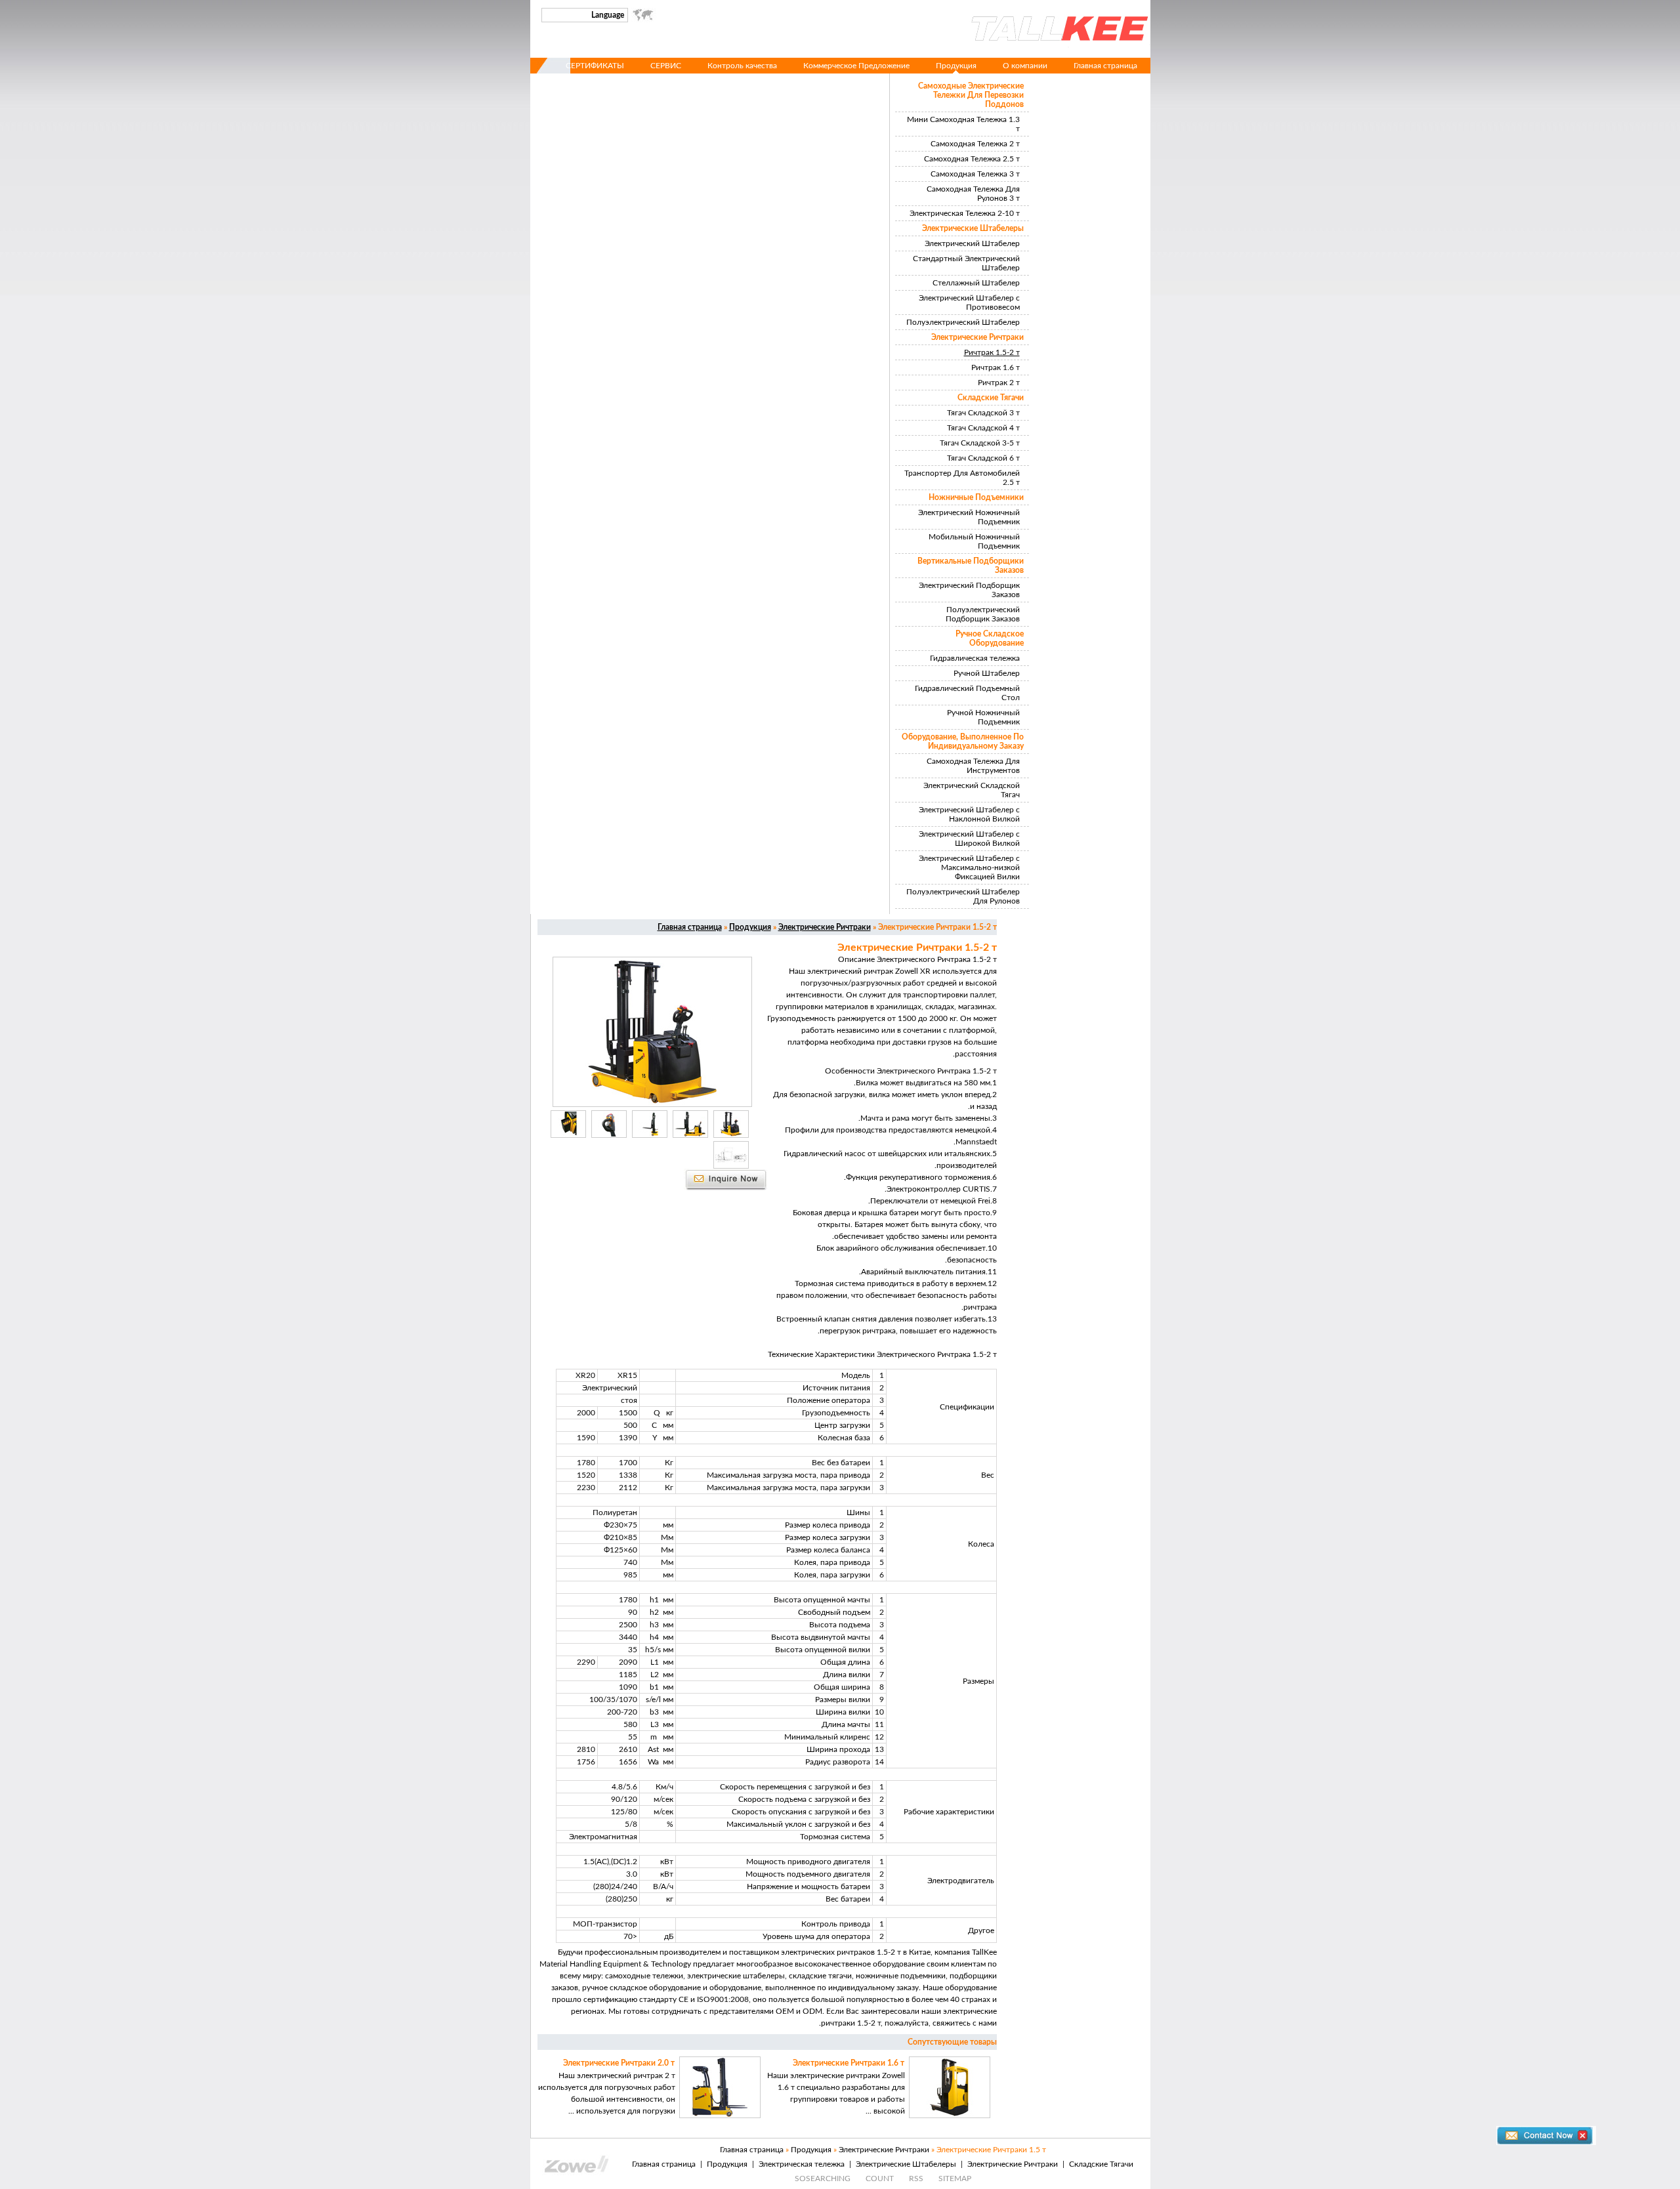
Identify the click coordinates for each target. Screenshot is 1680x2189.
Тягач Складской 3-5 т (980, 443)
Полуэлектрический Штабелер (963, 322)
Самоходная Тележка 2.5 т (972, 159)
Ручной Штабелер (987, 673)
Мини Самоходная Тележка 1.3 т (963, 124)
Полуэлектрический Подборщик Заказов (983, 614)
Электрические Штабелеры (973, 228)
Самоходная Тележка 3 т (975, 174)
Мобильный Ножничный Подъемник (974, 541)
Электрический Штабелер (972, 243)
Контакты (1065, 81)
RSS (916, 2179)
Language (608, 15)
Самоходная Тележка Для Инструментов (973, 766)
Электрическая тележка (802, 2164)
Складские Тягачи (991, 398)
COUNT (880, 2179)
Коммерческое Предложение (856, 66)
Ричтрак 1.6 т (996, 367)
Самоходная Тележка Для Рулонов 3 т (973, 194)
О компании (1025, 66)
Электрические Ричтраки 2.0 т (619, 2063)
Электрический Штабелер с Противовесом (969, 302)
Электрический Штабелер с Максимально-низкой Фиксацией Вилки (969, 867)
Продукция (956, 66)
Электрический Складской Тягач (972, 790)
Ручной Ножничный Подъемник (983, 717)
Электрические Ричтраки (977, 337)
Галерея (1123, 81)
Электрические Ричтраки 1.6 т (849, 2063)
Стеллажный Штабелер (976, 283)
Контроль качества (742, 66)
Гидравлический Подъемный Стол (967, 693)
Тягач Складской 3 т (983, 413)
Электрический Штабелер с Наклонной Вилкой (969, 814)
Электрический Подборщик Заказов (969, 590)
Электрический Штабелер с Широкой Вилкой (969, 839)
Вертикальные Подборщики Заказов (971, 566)
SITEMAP (955, 2179)
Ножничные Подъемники (976, 497)
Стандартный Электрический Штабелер (966, 263)
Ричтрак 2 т (999, 383)
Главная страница (1105, 66)
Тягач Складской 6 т (983, 458)
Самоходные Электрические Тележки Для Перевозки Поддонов (971, 95)
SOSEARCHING (823, 2179)
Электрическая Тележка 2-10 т (965, 213)
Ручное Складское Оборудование (990, 638)
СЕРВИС (666, 66)
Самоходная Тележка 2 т (975, 144)
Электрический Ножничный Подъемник (969, 517)
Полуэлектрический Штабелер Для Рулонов (963, 896)
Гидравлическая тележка (975, 658)
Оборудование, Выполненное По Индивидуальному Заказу (963, 741)
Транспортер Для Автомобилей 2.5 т (962, 478)
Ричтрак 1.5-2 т (992, 352)
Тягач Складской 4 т (983, 428)
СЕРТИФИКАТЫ (595, 66)
